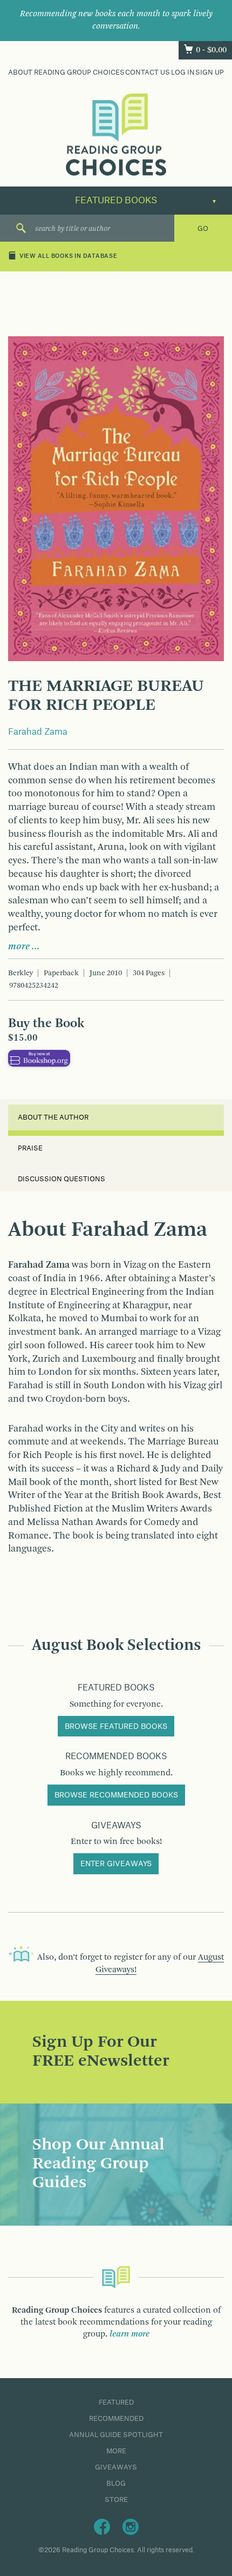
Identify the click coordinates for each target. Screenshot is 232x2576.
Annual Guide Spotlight (116, 2435)
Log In (183, 72)
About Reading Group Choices (66, 72)
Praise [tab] (30, 1148)
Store (116, 2500)
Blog (116, 2484)
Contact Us (148, 72)
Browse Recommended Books (116, 1795)
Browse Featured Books (116, 1727)
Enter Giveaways (116, 1864)
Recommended (116, 2419)
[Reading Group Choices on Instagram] (131, 2526)
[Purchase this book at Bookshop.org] (39, 1058)
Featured (116, 2402)
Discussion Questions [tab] (62, 1179)
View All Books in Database (69, 256)
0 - (211, 50)
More (116, 2451)
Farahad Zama (38, 732)
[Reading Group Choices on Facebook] (102, 2526)
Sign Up (210, 72)
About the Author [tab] (53, 1117)
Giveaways (116, 2467)
